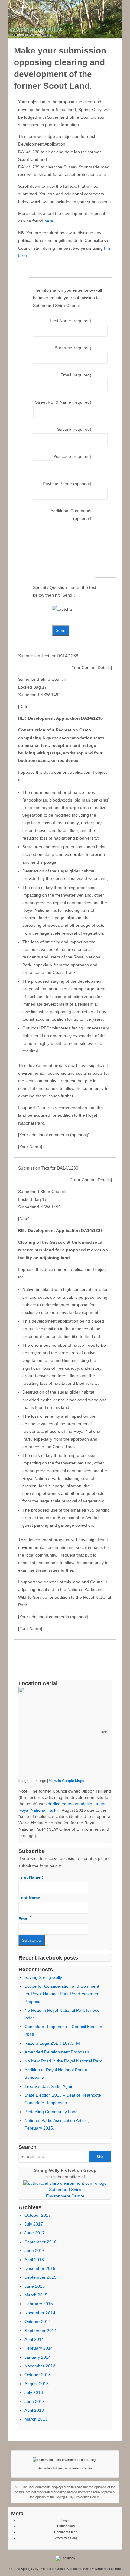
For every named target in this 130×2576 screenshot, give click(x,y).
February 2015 (39, 2304)
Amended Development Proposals (57, 2052)
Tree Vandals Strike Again (49, 2086)
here (49, 221)
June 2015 (35, 2286)
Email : (26, 1918)
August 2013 (37, 2384)
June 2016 (35, 2251)
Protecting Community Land (51, 2112)
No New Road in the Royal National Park (63, 2061)
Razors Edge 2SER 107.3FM (52, 2043)
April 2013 (34, 2410)
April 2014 (34, 2339)
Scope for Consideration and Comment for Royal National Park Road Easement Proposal (63, 1994)
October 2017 (38, 2215)
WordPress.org (66, 2538)
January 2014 (38, 2357)
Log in (66, 2520)
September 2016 (41, 2242)
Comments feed (66, 2532)
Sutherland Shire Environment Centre (65, 2468)
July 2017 (34, 2224)
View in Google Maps (67, 1781)
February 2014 (39, 2348)
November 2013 (40, 2366)
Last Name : (31, 1898)
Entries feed (66, 2526)
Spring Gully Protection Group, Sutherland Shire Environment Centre (70, 2569)
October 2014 (38, 2322)
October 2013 (38, 2375)
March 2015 (36, 2295)
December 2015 (40, 2268)
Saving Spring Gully (43, 1977)
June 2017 (35, 2233)
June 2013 (35, 2402)
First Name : (31, 1877)
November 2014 (40, 2313)
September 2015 (41, 2277)
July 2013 (34, 2392)
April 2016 (34, 2260)
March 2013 (36, 2419)
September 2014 (41, 2331)
